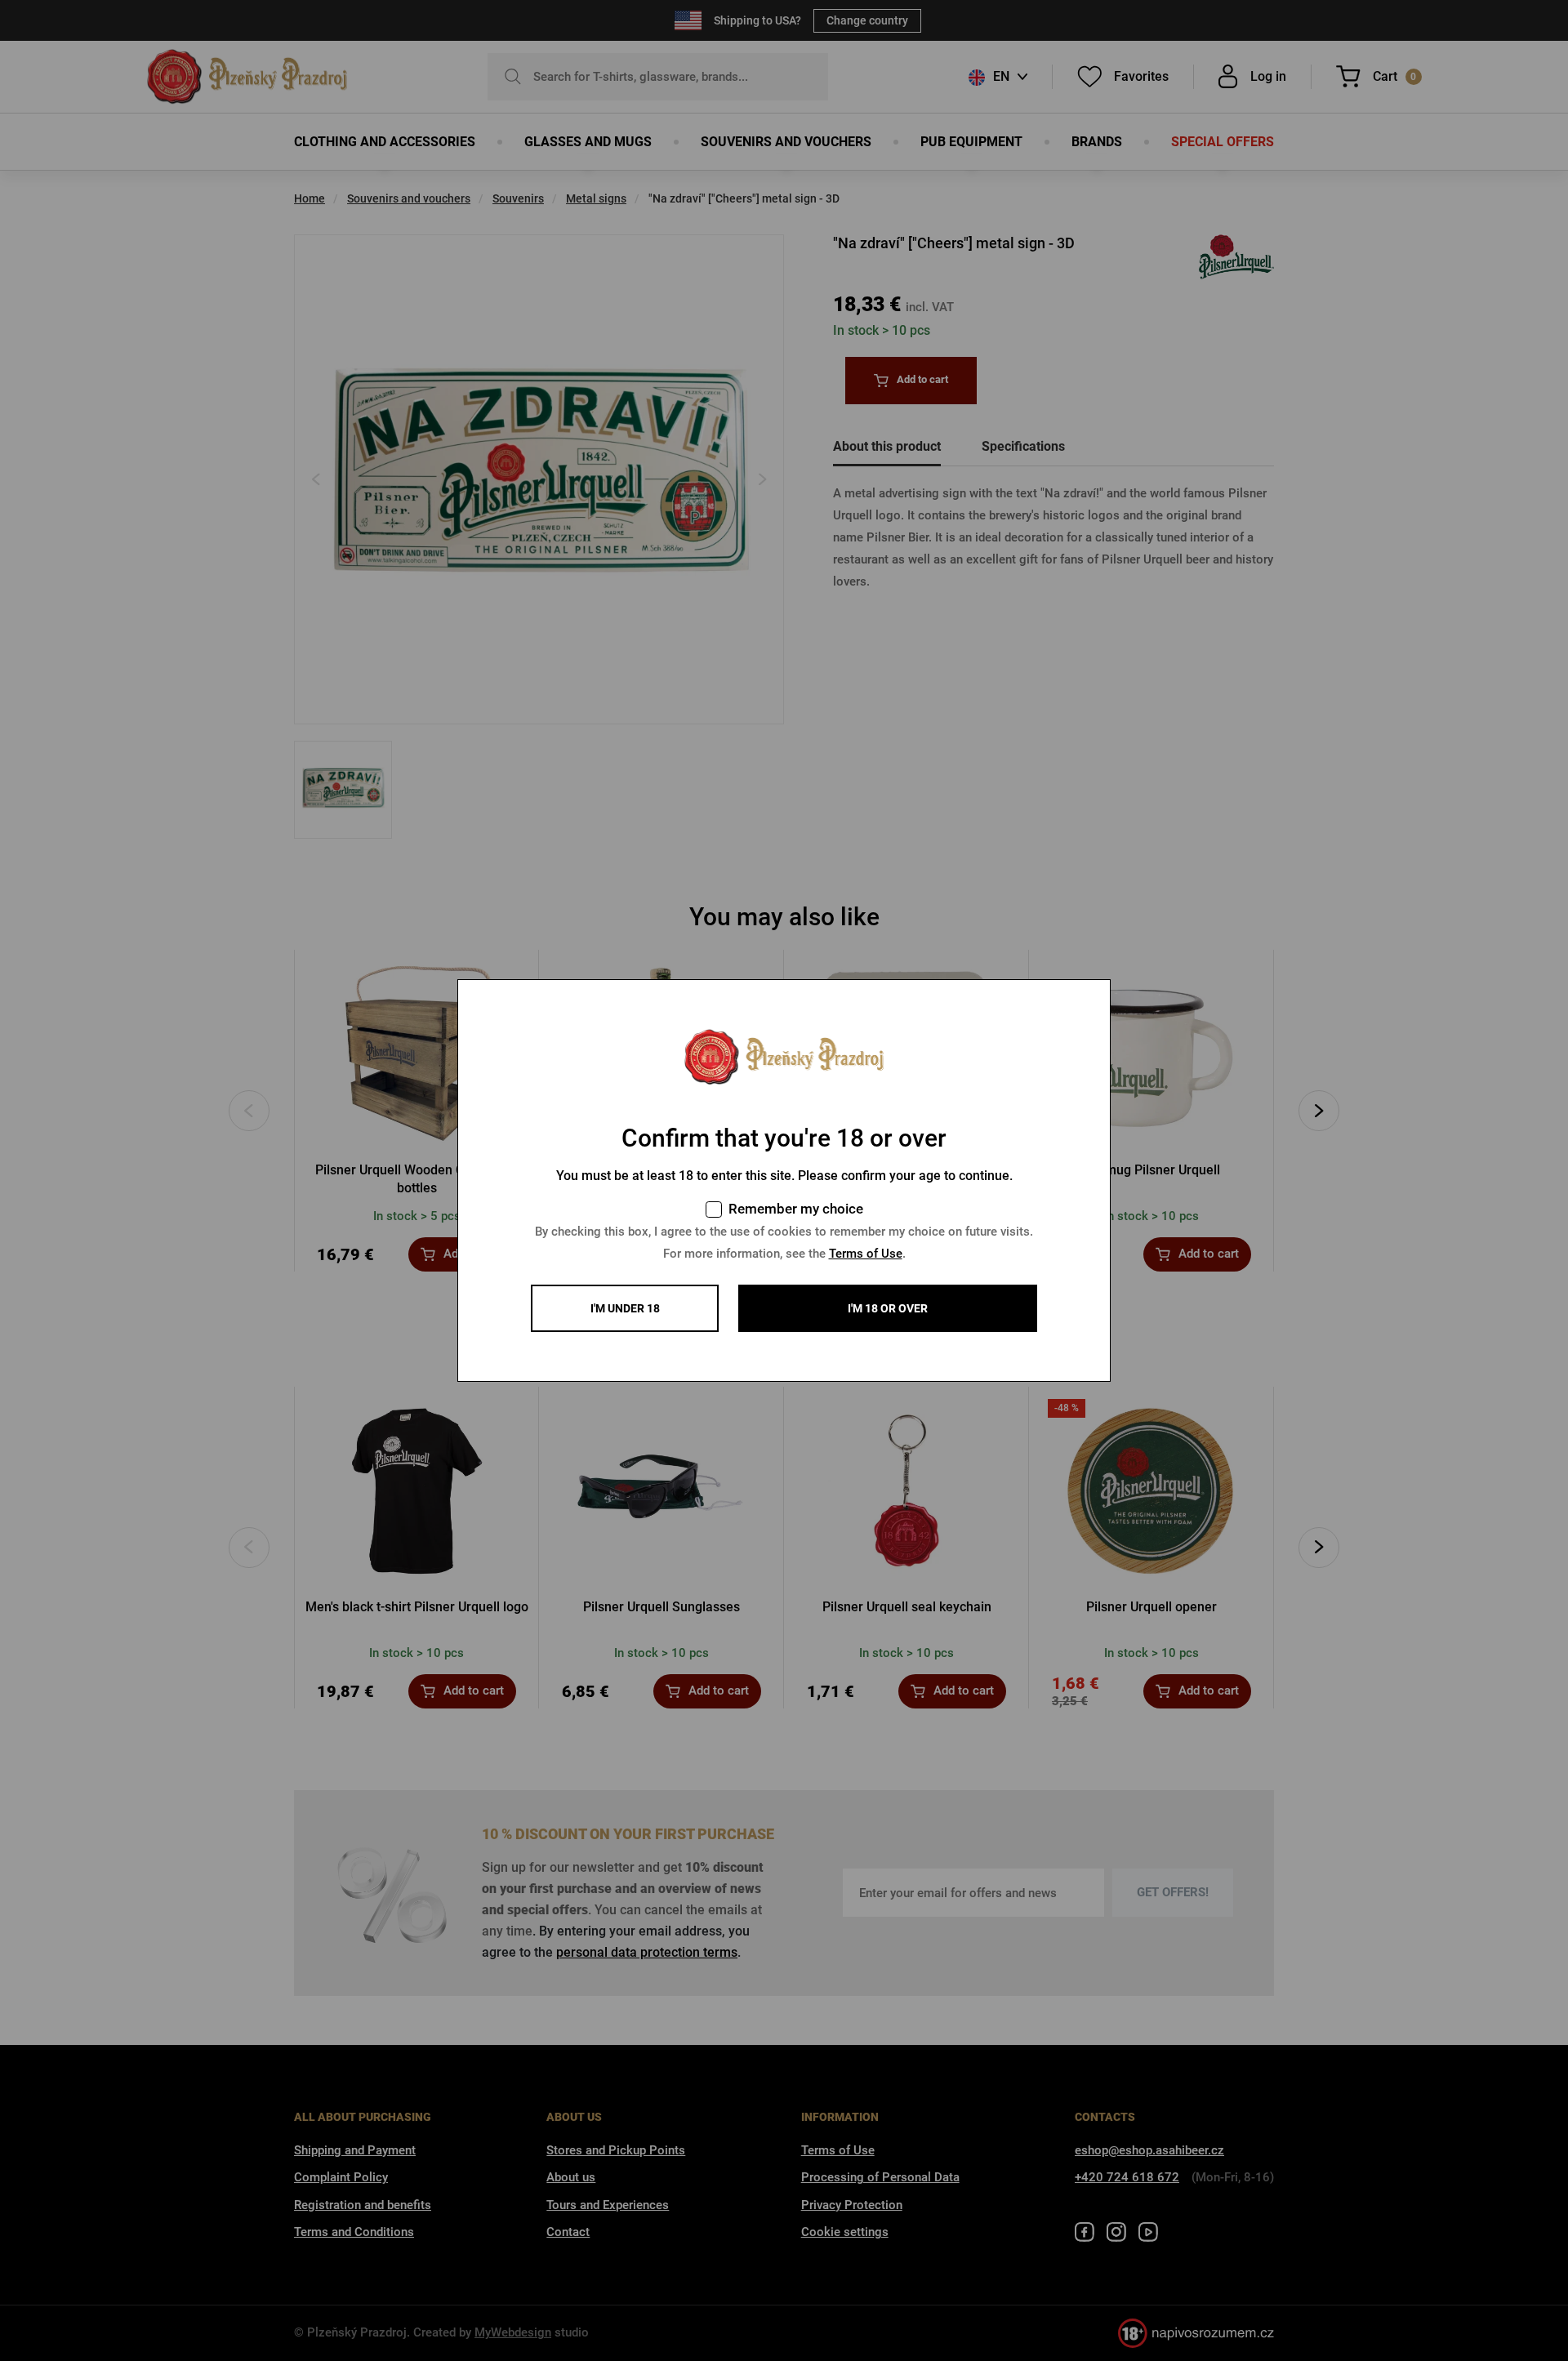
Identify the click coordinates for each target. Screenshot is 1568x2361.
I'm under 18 (625, 1308)
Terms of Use (866, 1254)
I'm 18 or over (888, 1308)
